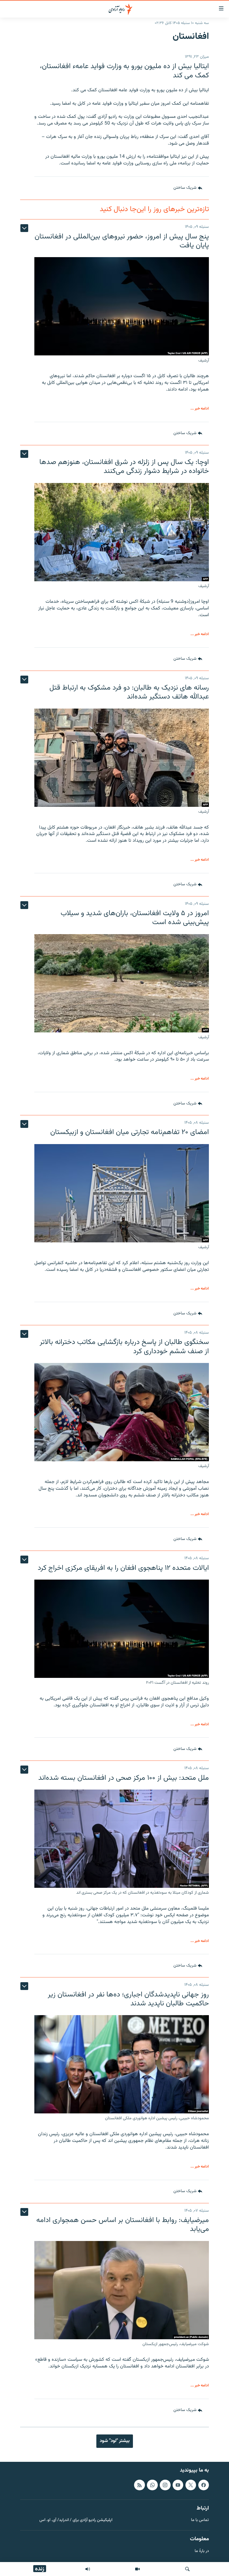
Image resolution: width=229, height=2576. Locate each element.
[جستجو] (187, 2569)
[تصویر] (137, 2569)
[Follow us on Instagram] (165, 2485)
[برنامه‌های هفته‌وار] (88, 2569)
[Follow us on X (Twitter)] (191, 2485)
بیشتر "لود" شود (115, 2441)
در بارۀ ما (202, 2551)
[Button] (188, 188)
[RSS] (139, 2485)
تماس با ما (200, 2520)
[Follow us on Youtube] (178, 2485)
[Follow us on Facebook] (204, 2485)
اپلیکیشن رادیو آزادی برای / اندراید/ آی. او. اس (76, 2520)
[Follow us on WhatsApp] (152, 2485)
